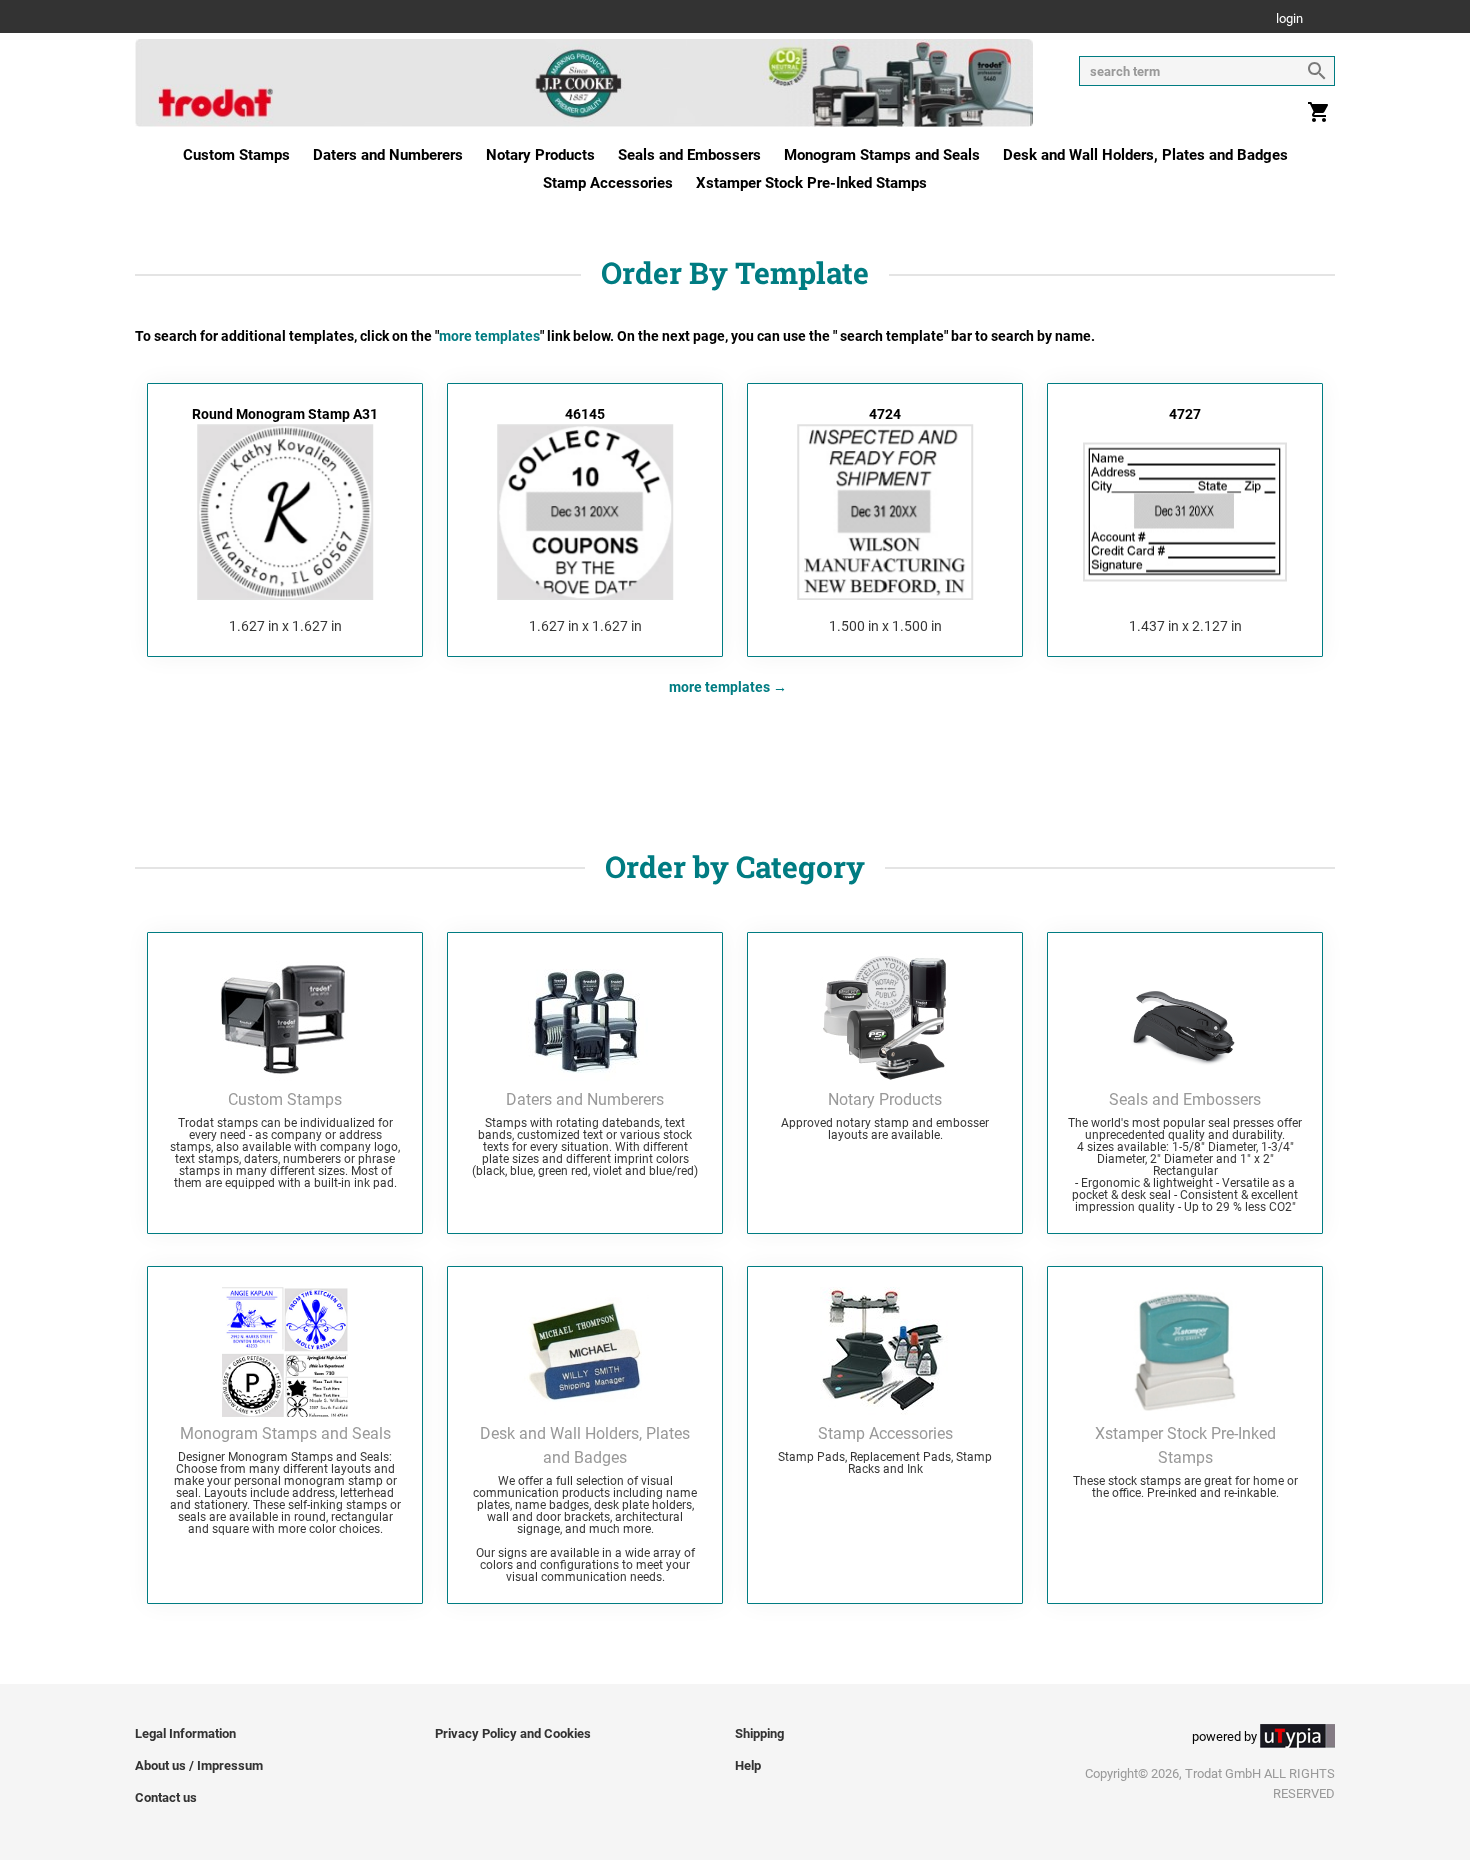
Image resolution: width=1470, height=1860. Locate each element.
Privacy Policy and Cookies (513, 1733)
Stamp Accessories (608, 183)
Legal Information (185, 1733)
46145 (585, 414)
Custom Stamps (236, 155)
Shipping (759, 1733)
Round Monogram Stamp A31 (285, 414)
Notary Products (540, 155)
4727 (1185, 414)
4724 (885, 414)
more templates (719, 687)
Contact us (166, 1797)
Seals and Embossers (689, 155)
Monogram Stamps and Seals (882, 155)
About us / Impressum (199, 1765)
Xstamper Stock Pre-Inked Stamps (811, 183)
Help (748, 1765)
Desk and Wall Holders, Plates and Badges (1145, 155)
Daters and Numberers (388, 155)
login (1289, 19)
